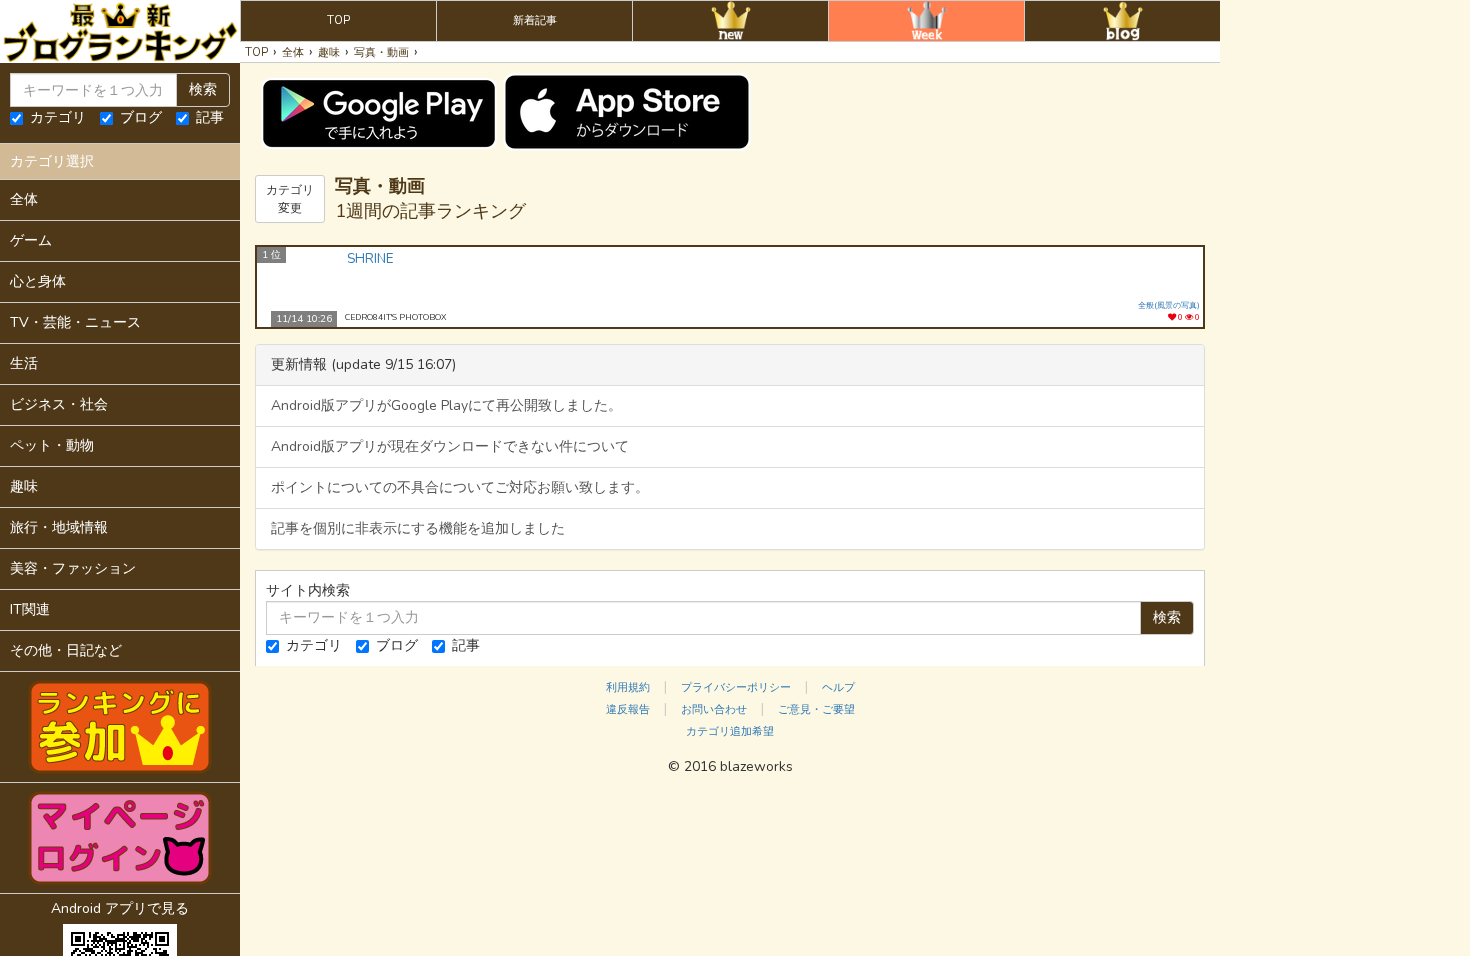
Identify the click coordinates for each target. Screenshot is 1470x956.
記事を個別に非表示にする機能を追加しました (418, 528)
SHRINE (370, 259)
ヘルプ (838, 687)
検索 (203, 89)
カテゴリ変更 (290, 199)
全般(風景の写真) (1169, 305)
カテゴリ (58, 117)
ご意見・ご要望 (816, 709)
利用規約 (628, 687)
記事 (210, 117)
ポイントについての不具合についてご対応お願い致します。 (460, 487)
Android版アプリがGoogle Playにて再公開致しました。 (446, 405)
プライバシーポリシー (736, 687)
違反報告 (628, 709)
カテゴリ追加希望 (730, 731)
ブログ (141, 117)
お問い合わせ (714, 709)
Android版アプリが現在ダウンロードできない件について (450, 446)
